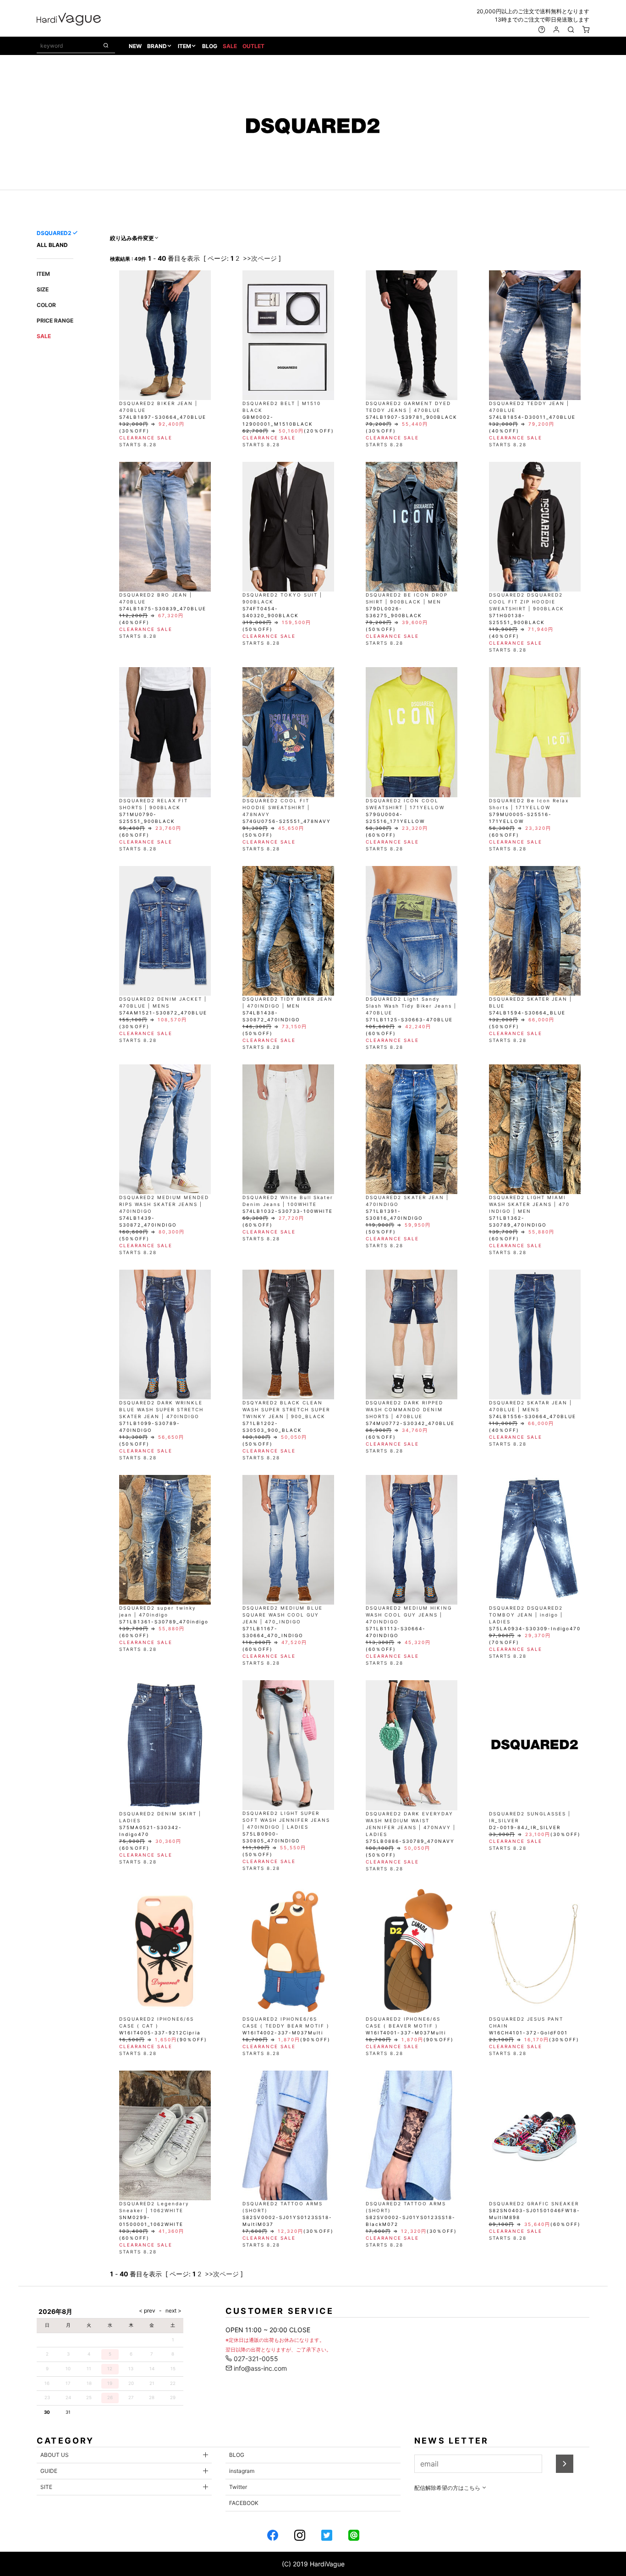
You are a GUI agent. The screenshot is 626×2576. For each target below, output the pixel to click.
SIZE (43, 289)
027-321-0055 (255, 2359)
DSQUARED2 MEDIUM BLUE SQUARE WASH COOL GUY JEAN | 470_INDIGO (283, 1615)
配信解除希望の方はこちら (448, 2488)
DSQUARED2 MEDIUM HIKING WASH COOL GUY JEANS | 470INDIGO (409, 1615)
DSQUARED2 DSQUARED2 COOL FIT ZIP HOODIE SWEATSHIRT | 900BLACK (527, 602)
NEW (135, 46)
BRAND (157, 46)
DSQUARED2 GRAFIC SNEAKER (534, 2203)
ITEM (184, 46)
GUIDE (49, 2471)
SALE (230, 46)
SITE (46, 2487)
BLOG (210, 46)
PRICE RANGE (55, 321)
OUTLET (253, 46)
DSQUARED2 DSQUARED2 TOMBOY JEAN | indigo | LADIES (526, 1615)
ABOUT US (55, 2455)
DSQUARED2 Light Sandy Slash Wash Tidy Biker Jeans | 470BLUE (411, 1006)
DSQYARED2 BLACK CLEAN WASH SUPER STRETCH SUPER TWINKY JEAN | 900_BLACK (286, 1409)
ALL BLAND (52, 245)
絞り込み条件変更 (132, 238)
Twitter (238, 2487)
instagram (242, 2471)
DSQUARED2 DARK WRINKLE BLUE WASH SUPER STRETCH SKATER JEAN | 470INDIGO (161, 1409)
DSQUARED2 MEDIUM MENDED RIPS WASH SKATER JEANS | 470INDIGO (164, 1204)
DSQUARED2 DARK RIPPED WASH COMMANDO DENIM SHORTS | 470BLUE (404, 1409)
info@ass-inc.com (259, 2368)
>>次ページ (260, 258)
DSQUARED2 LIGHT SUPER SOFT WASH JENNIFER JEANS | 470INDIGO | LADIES (286, 1820)
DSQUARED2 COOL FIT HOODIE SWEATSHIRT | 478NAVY (276, 807)
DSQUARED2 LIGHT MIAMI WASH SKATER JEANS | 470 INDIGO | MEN (529, 1204)
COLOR (46, 305)
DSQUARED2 (54, 233)
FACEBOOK (244, 2503)
